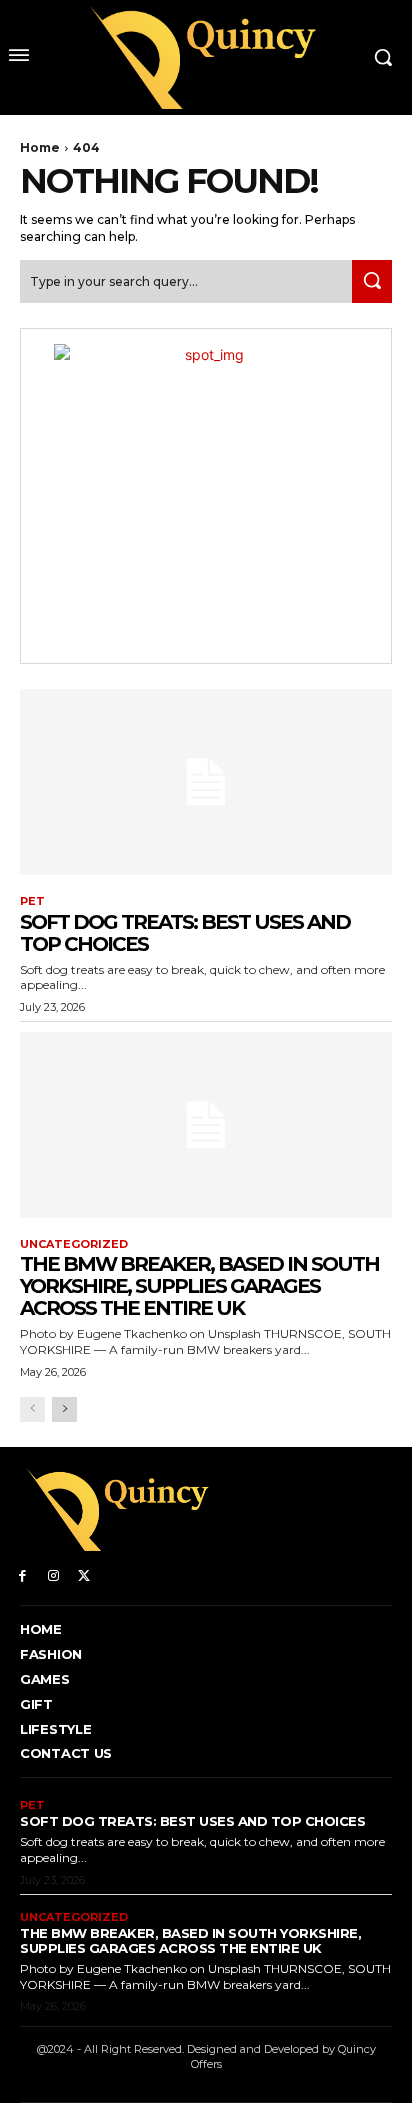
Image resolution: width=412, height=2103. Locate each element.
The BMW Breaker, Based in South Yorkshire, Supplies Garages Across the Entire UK (199, 1286)
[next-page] (64, 1409)
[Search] (372, 281)
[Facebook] (22, 1574)
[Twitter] (84, 1574)
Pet (32, 901)
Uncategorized (74, 1244)
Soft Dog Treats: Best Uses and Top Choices (185, 933)
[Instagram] (53, 1574)
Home (40, 147)
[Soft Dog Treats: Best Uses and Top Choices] (206, 782)
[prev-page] (32, 1409)
